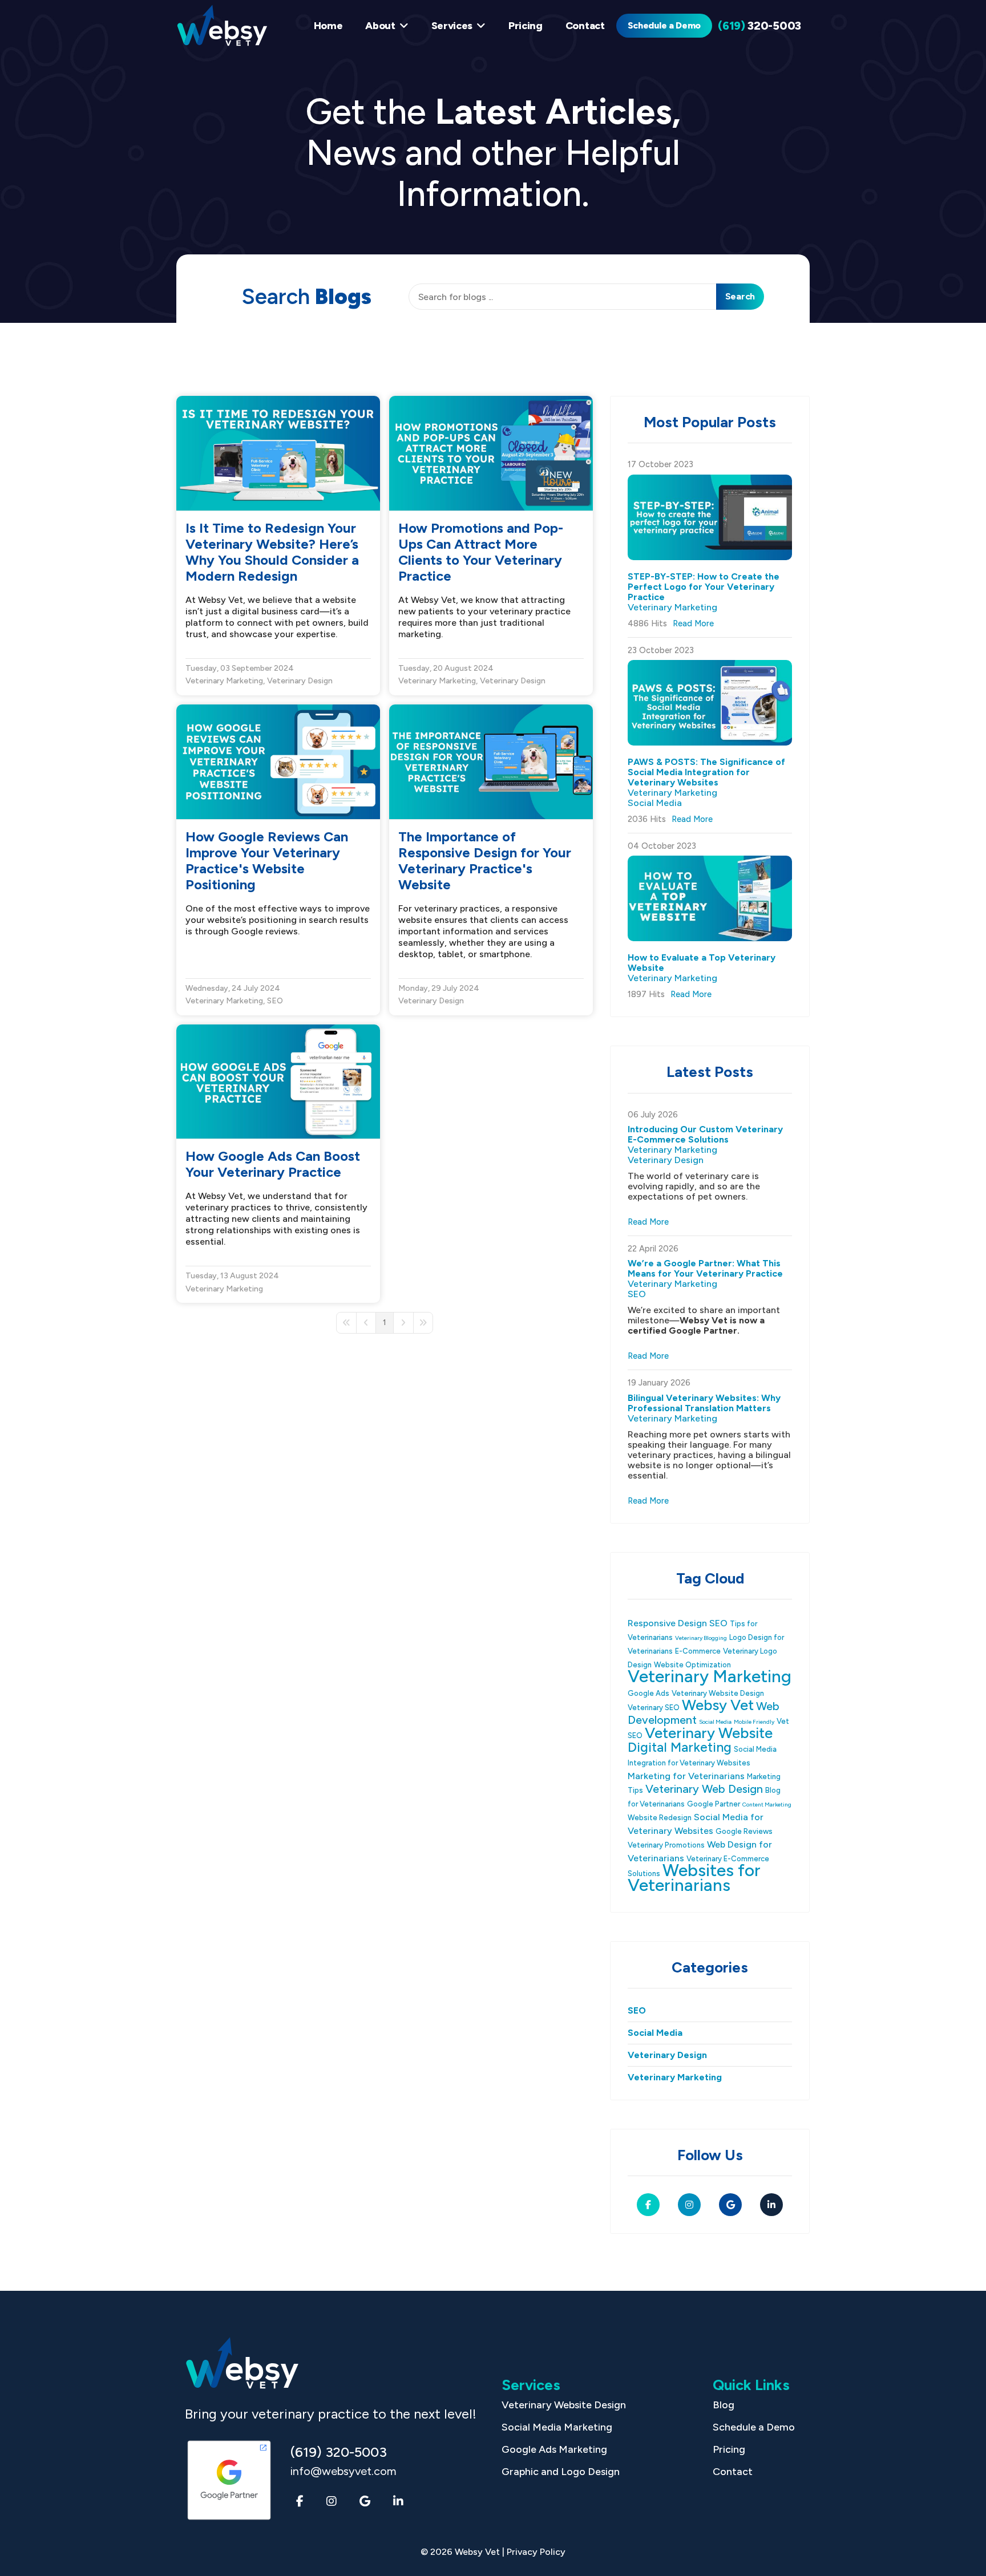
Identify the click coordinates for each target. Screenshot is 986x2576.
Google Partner (714, 1804)
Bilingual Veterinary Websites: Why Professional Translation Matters (704, 1403)
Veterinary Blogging (701, 1638)
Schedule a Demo (664, 25)
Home (328, 26)
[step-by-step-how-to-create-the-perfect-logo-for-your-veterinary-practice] (710, 517)
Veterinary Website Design (718, 1693)
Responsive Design (667, 1623)
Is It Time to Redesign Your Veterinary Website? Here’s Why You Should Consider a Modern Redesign (272, 552)
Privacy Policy (536, 2552)
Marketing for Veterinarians (686, 1776)
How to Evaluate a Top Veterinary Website (702, 963)
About (380, 26)
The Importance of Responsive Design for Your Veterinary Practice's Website (485, 860)
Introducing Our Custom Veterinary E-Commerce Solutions (705, 1134)
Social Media (655, 803)
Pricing (526, 26)
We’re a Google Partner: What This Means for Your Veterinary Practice (705, 1268)
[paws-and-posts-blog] (710, 703)
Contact (585, 26)
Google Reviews (744, 1831)
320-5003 (759, 26)
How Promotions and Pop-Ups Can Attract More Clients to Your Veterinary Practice (481, 552)
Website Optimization (692, 1665)
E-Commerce (698, 1651)
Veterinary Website (709, 1733)
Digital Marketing (680, 1747)
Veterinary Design (300, 681)
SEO (275, 1001)
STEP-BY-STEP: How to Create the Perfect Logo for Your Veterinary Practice (704, 587)
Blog (724, 2405)
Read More (693, 623)
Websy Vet (718, 1705)
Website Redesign (660, 1818)
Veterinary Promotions (666, 1845)
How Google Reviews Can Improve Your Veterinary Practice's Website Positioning (267, 860)
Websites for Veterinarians (694, 1878)
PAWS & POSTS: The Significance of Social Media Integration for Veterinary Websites (706, 772)
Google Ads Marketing (554, 2449)
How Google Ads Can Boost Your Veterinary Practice (273, 1164)
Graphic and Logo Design (561, 2472)
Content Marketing (767, 1805)
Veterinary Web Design (704, 1789)
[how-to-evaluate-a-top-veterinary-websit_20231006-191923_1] (710, 898)
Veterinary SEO (654, 1708)
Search (740, 296)
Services (452, 26)
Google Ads (648, 1693)
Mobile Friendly (754, 1722)
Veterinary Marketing (224, 681)
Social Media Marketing (557, 2427)
